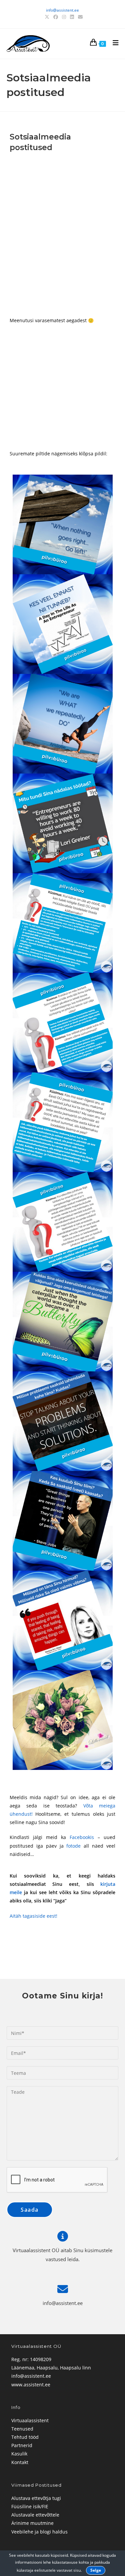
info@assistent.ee (62, 10)
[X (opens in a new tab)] (47, 17)
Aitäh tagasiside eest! (33, 1916)
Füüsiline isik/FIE (30, 2506)
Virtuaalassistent (30, 2420)
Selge (96, 2570)
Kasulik (19, 2454)
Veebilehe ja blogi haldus (39, 2532)
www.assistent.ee (31, 2385)
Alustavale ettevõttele (35, 2515)
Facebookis (82, 1837)
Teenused (22, 2429)
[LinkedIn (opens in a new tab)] (72, 17)
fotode (73, 1846)
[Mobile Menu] (113, 44)
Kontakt (20, 2462)
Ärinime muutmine (32, 2523)
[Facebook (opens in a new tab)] (56, 17)
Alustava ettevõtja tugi (36, 2498)
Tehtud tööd (25, 2437)
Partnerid (22, 2445)
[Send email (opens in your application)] (79, 17)
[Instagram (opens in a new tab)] (64, 17)
